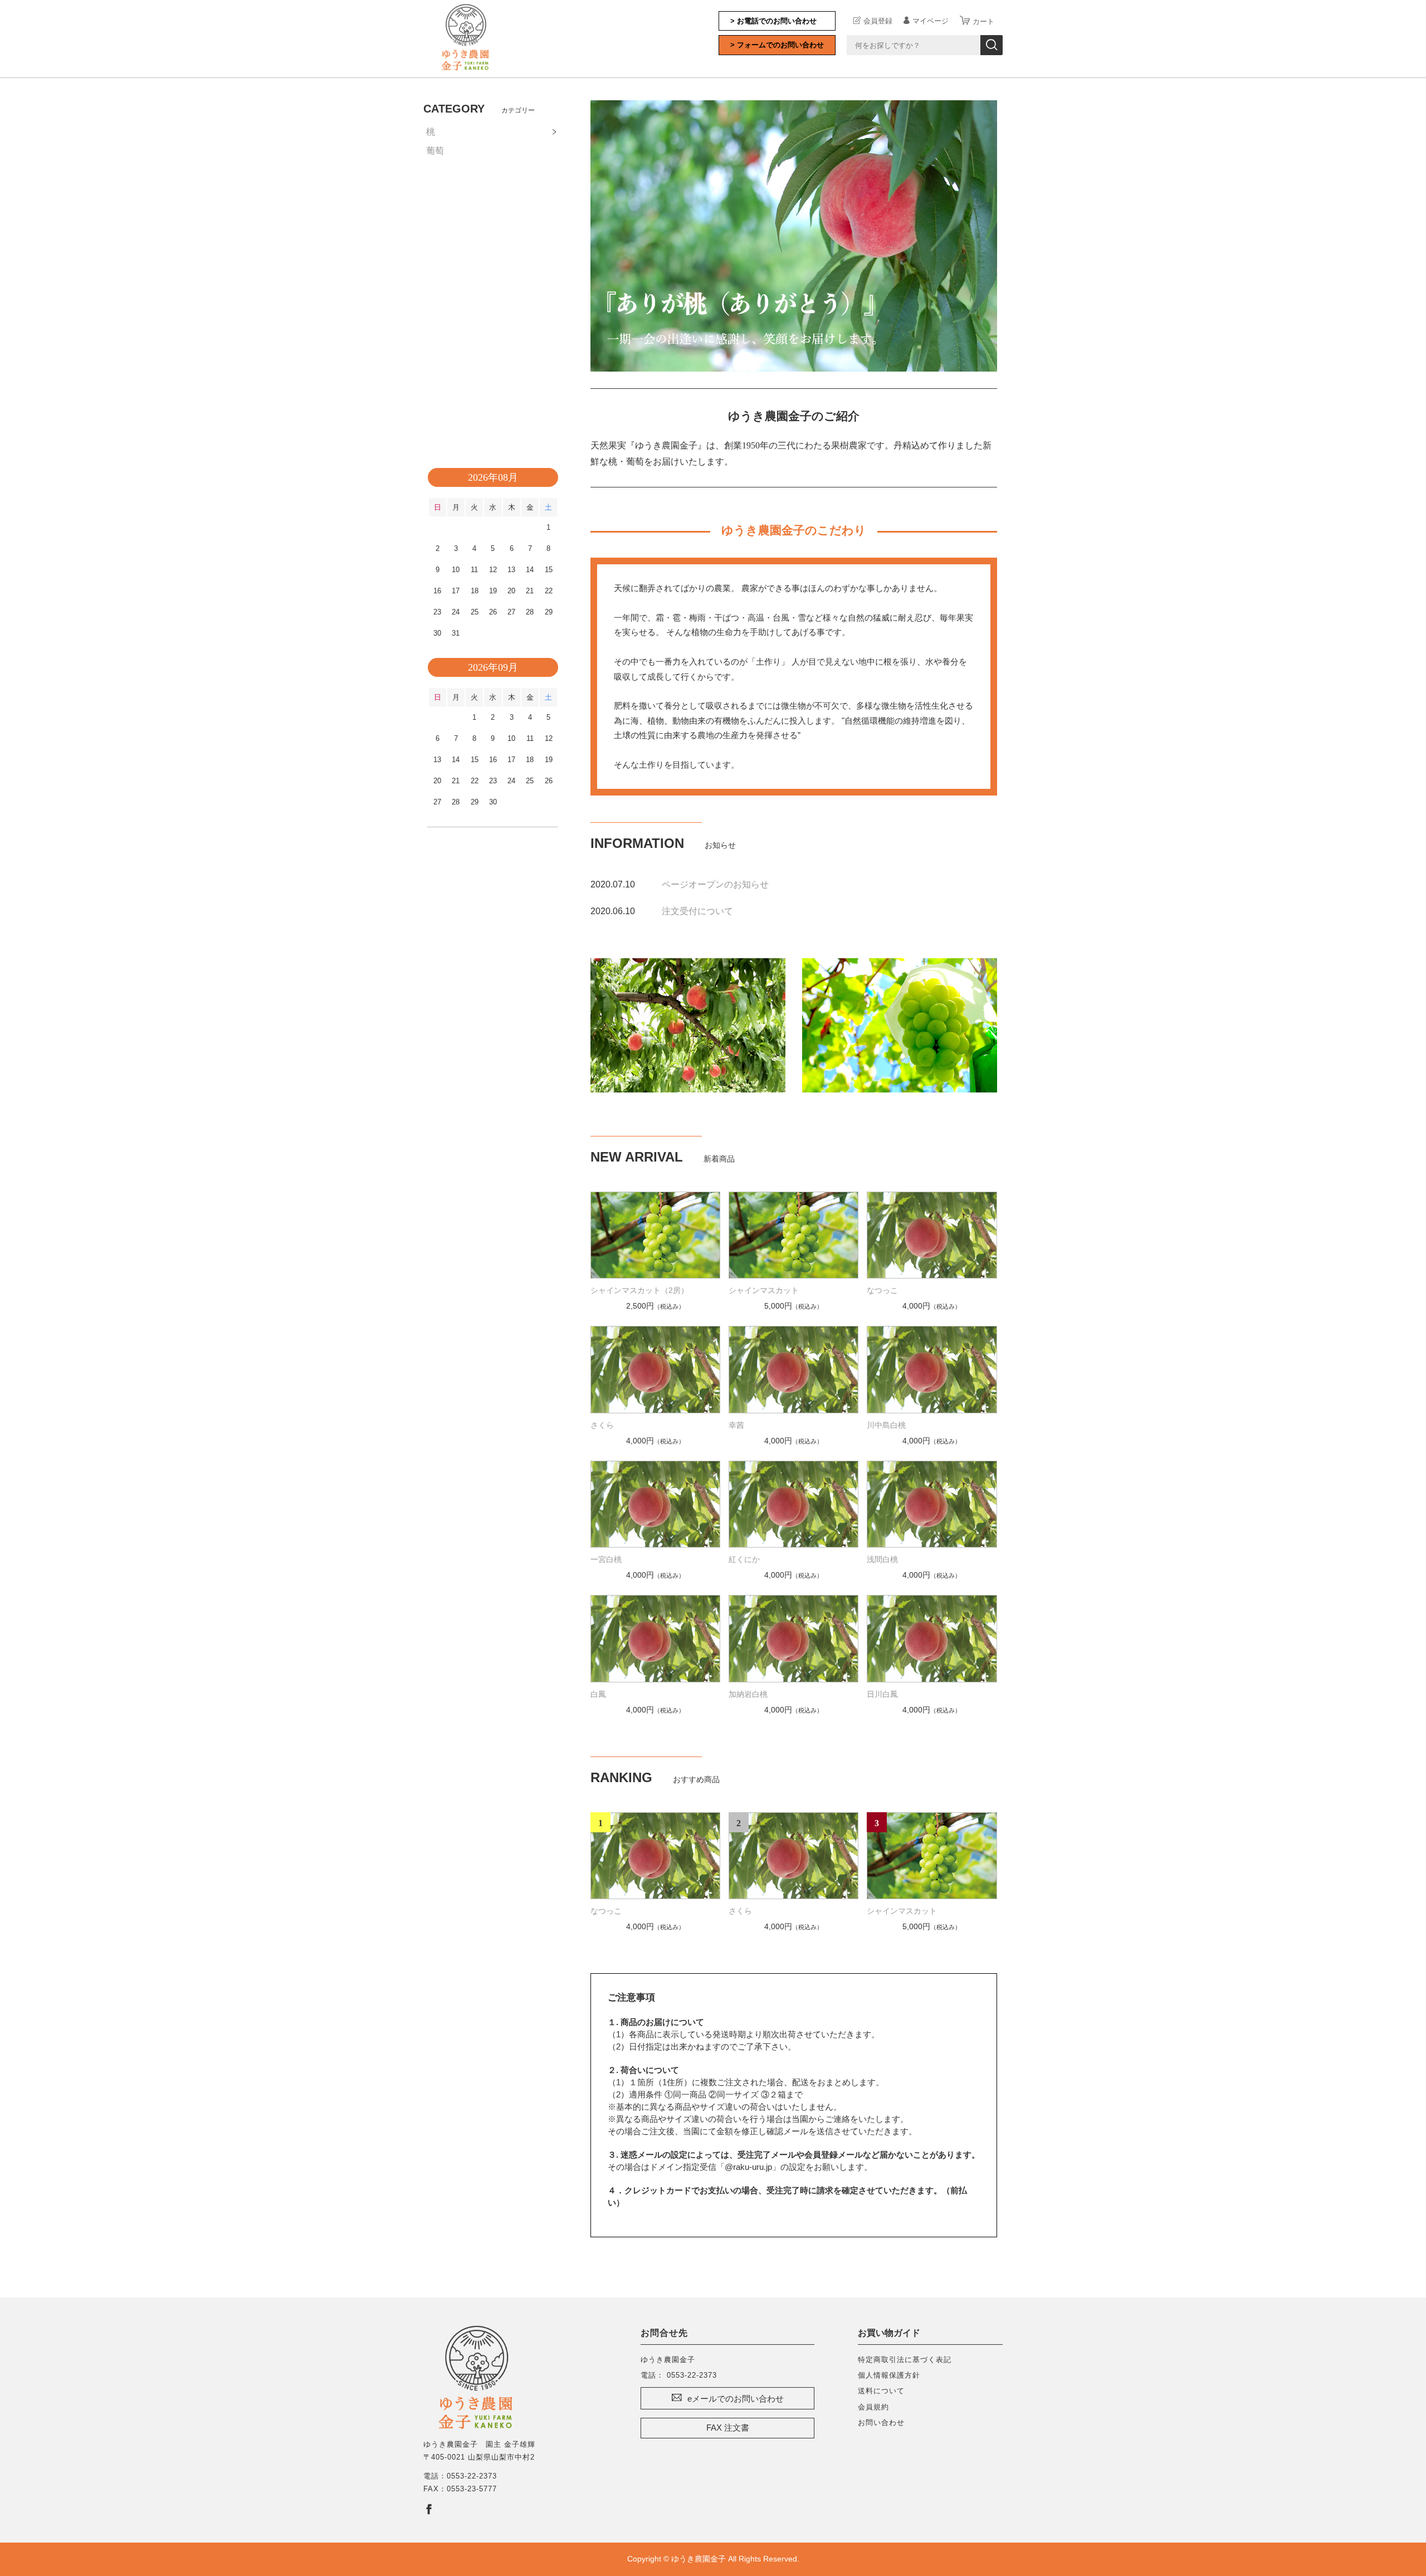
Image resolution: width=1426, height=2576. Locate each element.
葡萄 (435, 151)
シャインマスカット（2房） (639, 1290)
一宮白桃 (606, 1559)
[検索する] (992, 45)
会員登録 (878, 21)
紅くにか (744, 1559)
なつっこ (882, 1290)
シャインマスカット (764, 1290)
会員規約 (873, 2407)
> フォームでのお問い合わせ (777, 45)
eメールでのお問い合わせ (736, 2399)
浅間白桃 (882, 1559)
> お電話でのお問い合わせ (773, 21)
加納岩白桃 (748, 1694)
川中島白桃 (886, 1425)
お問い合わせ (881, 2423)
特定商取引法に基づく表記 (905, 2360)
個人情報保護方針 (889, 2375)
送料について (881, 2391)
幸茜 (736, 1425)
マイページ (931, 21)
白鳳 (598, 1694)
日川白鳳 (882, 1694)
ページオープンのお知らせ (715, 884)
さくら (602, 1425)
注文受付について (697, 911)
